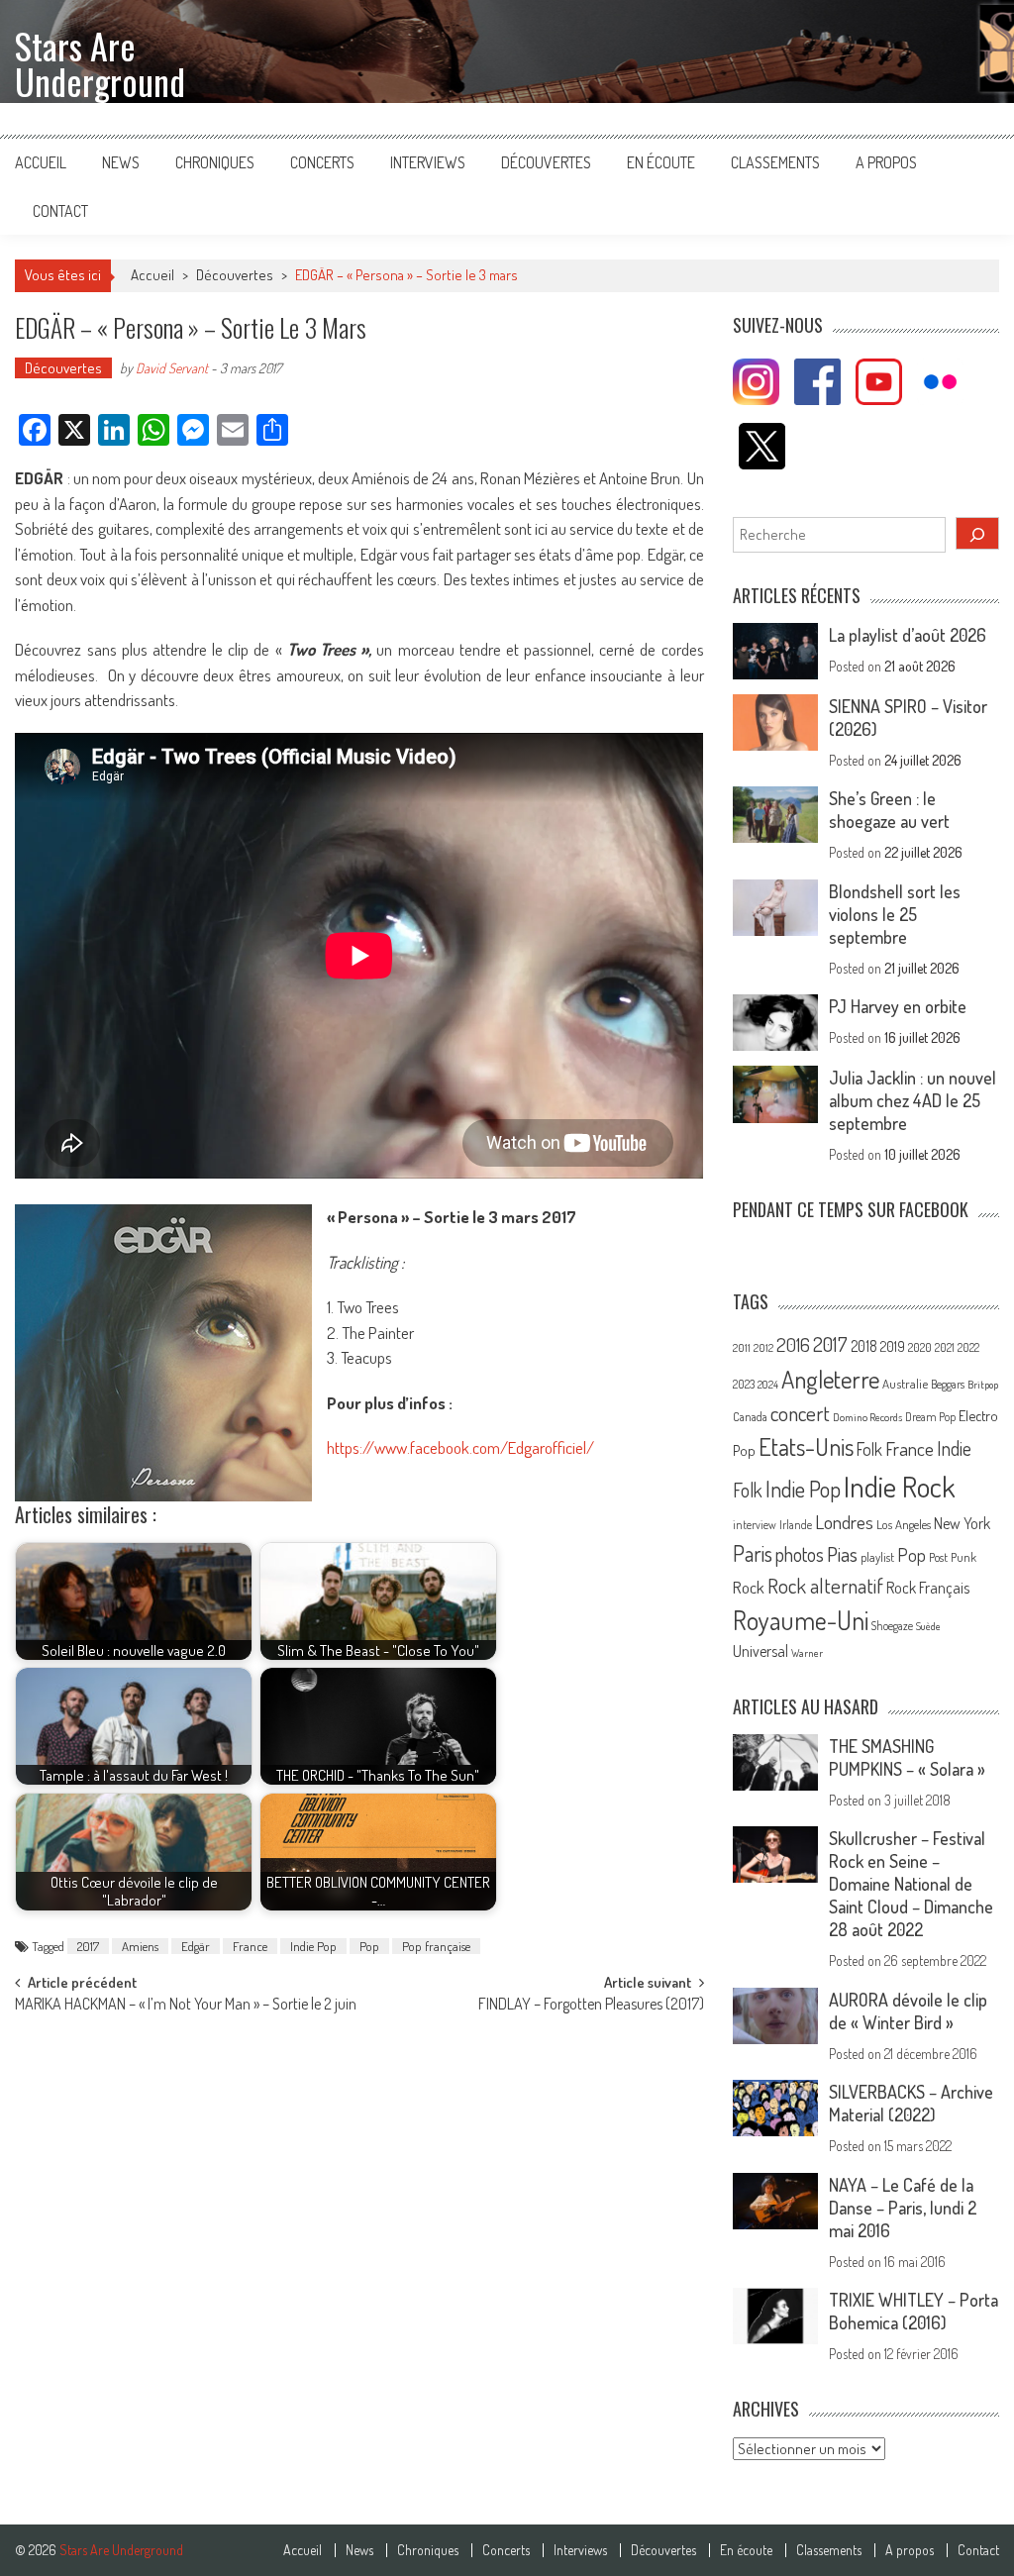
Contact (60, 211)
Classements (775, 162)
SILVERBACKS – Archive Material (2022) (911, 2103)
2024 (768, 1385)
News (121, 162)
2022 (968, 1347)
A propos (886, 162)
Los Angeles (904, 1524)
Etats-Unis (806, 1446)
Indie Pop (313, 1946)
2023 (744, 1384)
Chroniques (215, 162)
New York (962, 1523)
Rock (749, 1587)
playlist (877, 1557)
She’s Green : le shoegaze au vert (889, 810)
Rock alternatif (825, 1586)
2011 (742, 1348)
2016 (793, 1344)
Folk (869, 1449)
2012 (763, 1348)
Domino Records (867, 1417)
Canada (750, 1416)
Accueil (41, 162)
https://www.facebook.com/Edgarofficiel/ (460, 1447)
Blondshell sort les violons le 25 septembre (895, 914)
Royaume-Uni (801, 1620)
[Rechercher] (977, 533)
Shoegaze (892, 1626)
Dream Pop (930, 1417)
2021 (945, 1347)
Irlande (796, 1525)
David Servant (172, 368)
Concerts (322, 162)
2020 (920, 1347)
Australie (905, 1384)
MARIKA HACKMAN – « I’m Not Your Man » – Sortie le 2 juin (186, 2006)
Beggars (948, 1384)
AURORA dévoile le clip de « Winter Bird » (908, 2011)
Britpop (983, 1385)
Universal (760, 1651)
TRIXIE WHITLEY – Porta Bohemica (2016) (913, 2311)
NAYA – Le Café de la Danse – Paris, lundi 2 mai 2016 (903, 2208)
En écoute (661, 162)
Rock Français (928, 1588)
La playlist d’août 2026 (908, 635)
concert (800, 1413)
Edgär (196, 1946)
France (250, 1946)
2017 (88, 1946)
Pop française (436, 1946)
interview (755, 1525)
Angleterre (830, 1379)
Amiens (140, 1946)
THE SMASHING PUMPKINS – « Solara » (907, 1757)
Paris (753, 1553)
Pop (369, 1946)
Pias (842, 1553)
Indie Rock (900, 1486)
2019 (893, 1346)
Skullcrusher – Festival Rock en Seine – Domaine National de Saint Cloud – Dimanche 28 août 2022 (911, 1884)
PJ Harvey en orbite (898, 1006)
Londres (844, 1522)
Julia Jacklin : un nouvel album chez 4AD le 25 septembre (913, 1100)
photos (800, 1554)
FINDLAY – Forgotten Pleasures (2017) (591, 2006)
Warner (807, 1653)
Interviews (428, 162)
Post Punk (953, 1557)
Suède (928, 1626)
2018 (864, 1346)
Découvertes (546, 162)
